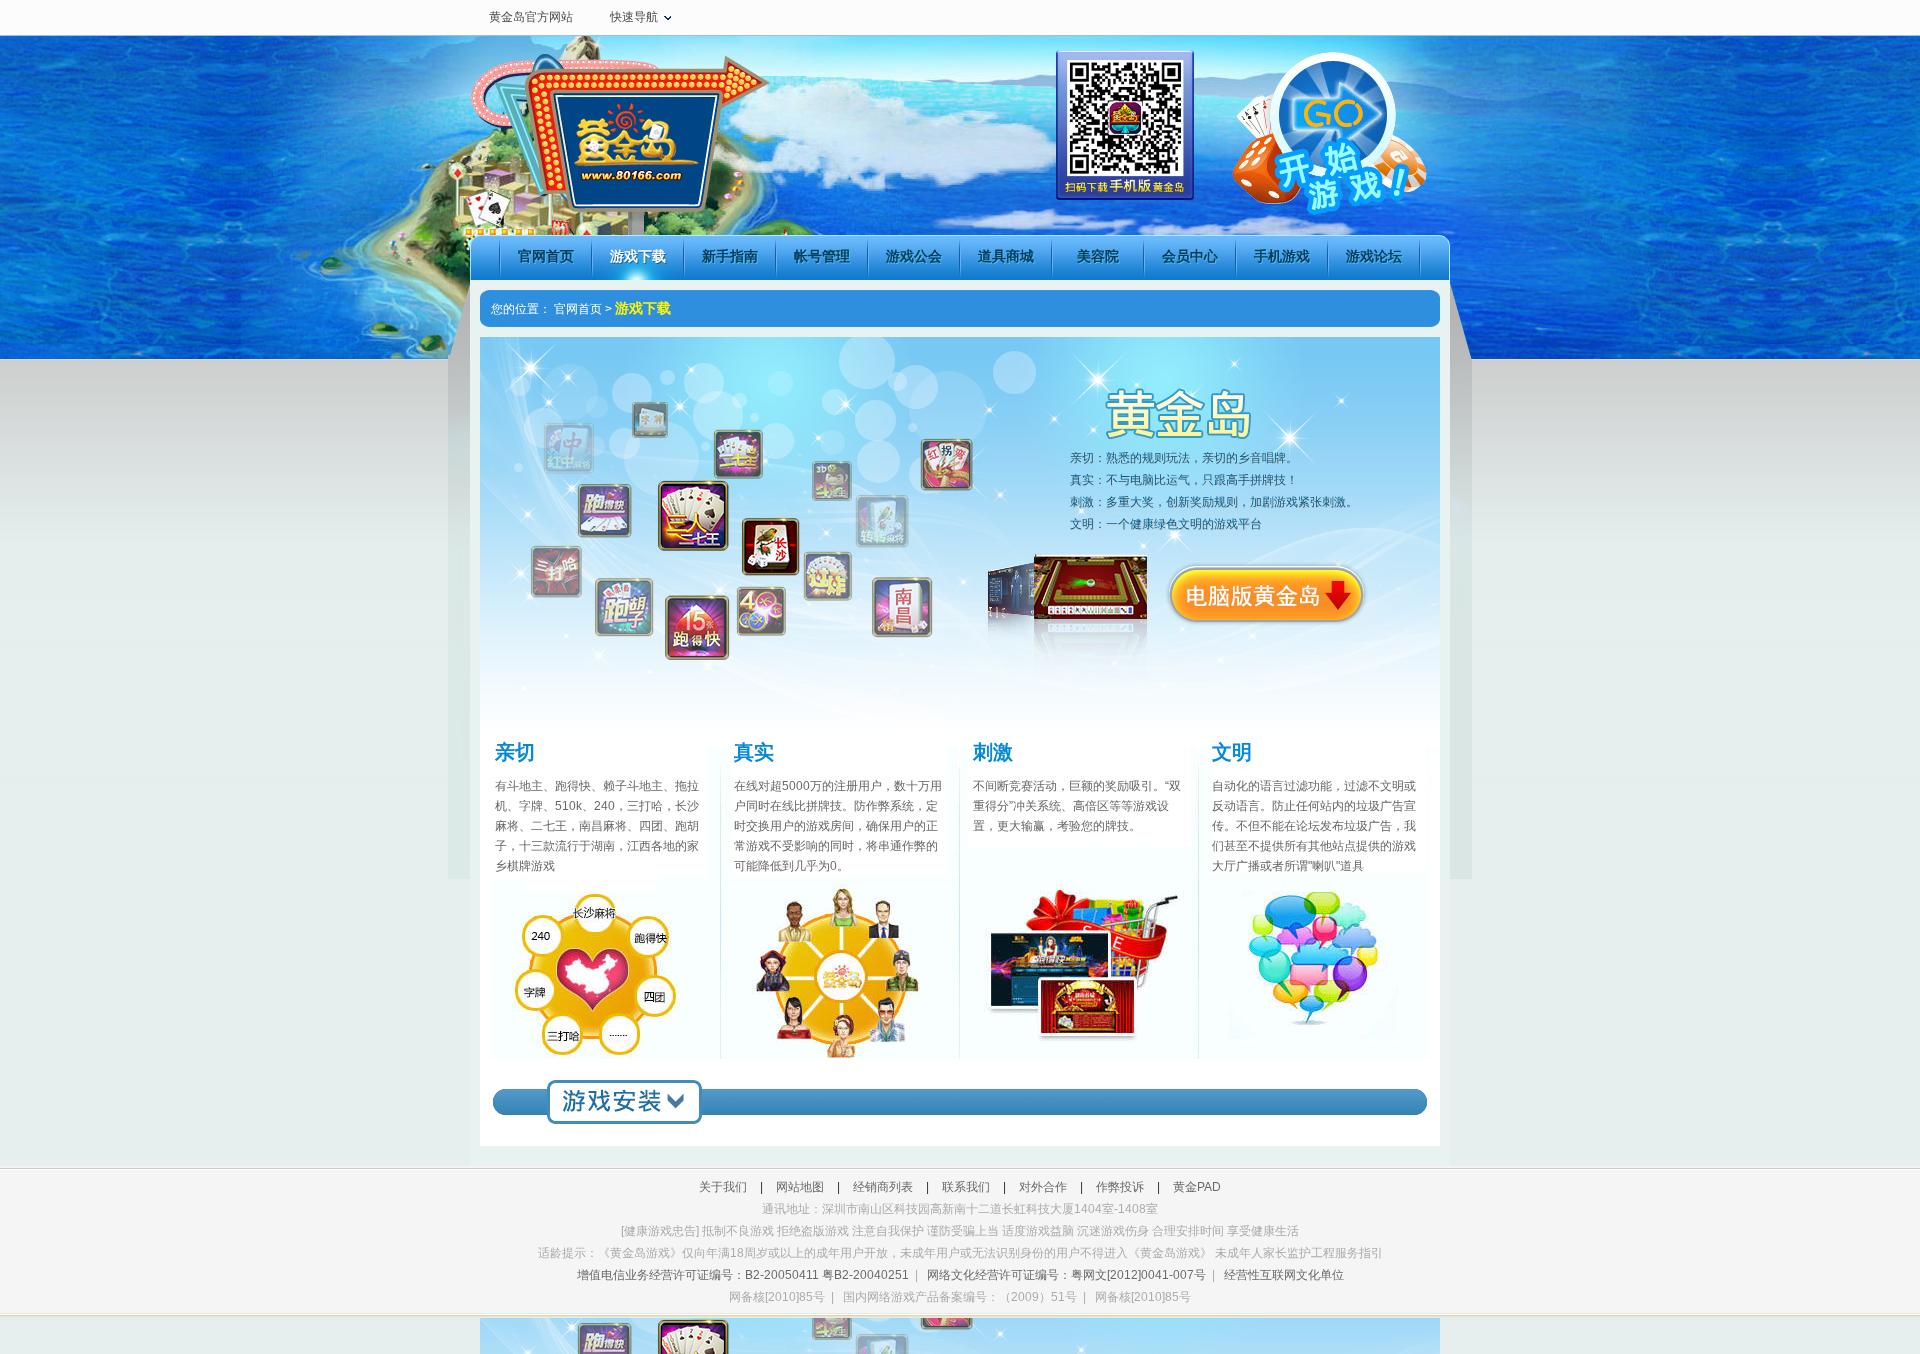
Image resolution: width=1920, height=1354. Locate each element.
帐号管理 (822, 256)
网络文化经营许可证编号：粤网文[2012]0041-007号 (1066, 1275)
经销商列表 (883, 1187)
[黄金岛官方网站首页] (620, 144)
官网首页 (546, 256)
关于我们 (723, 1187)
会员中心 (1190, 256)
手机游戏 (1282, 256)
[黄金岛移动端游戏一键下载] (1125, 196)
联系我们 (966, 1187)
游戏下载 (638, 256)
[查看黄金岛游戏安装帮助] (623, 1101)
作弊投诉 (1120, 1187)
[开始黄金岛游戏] (1328, 127)
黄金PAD (1197, 1187)
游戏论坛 (1374, 256)
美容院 (1098, 256)
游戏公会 (914, 256)
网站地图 (800, 1187)
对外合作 (1043, 1187)
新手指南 (730, 256)
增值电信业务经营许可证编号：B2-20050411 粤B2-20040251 (743, 1275)
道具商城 (1006, 256)
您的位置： (521, 309)
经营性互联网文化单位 (1284, 1275)
